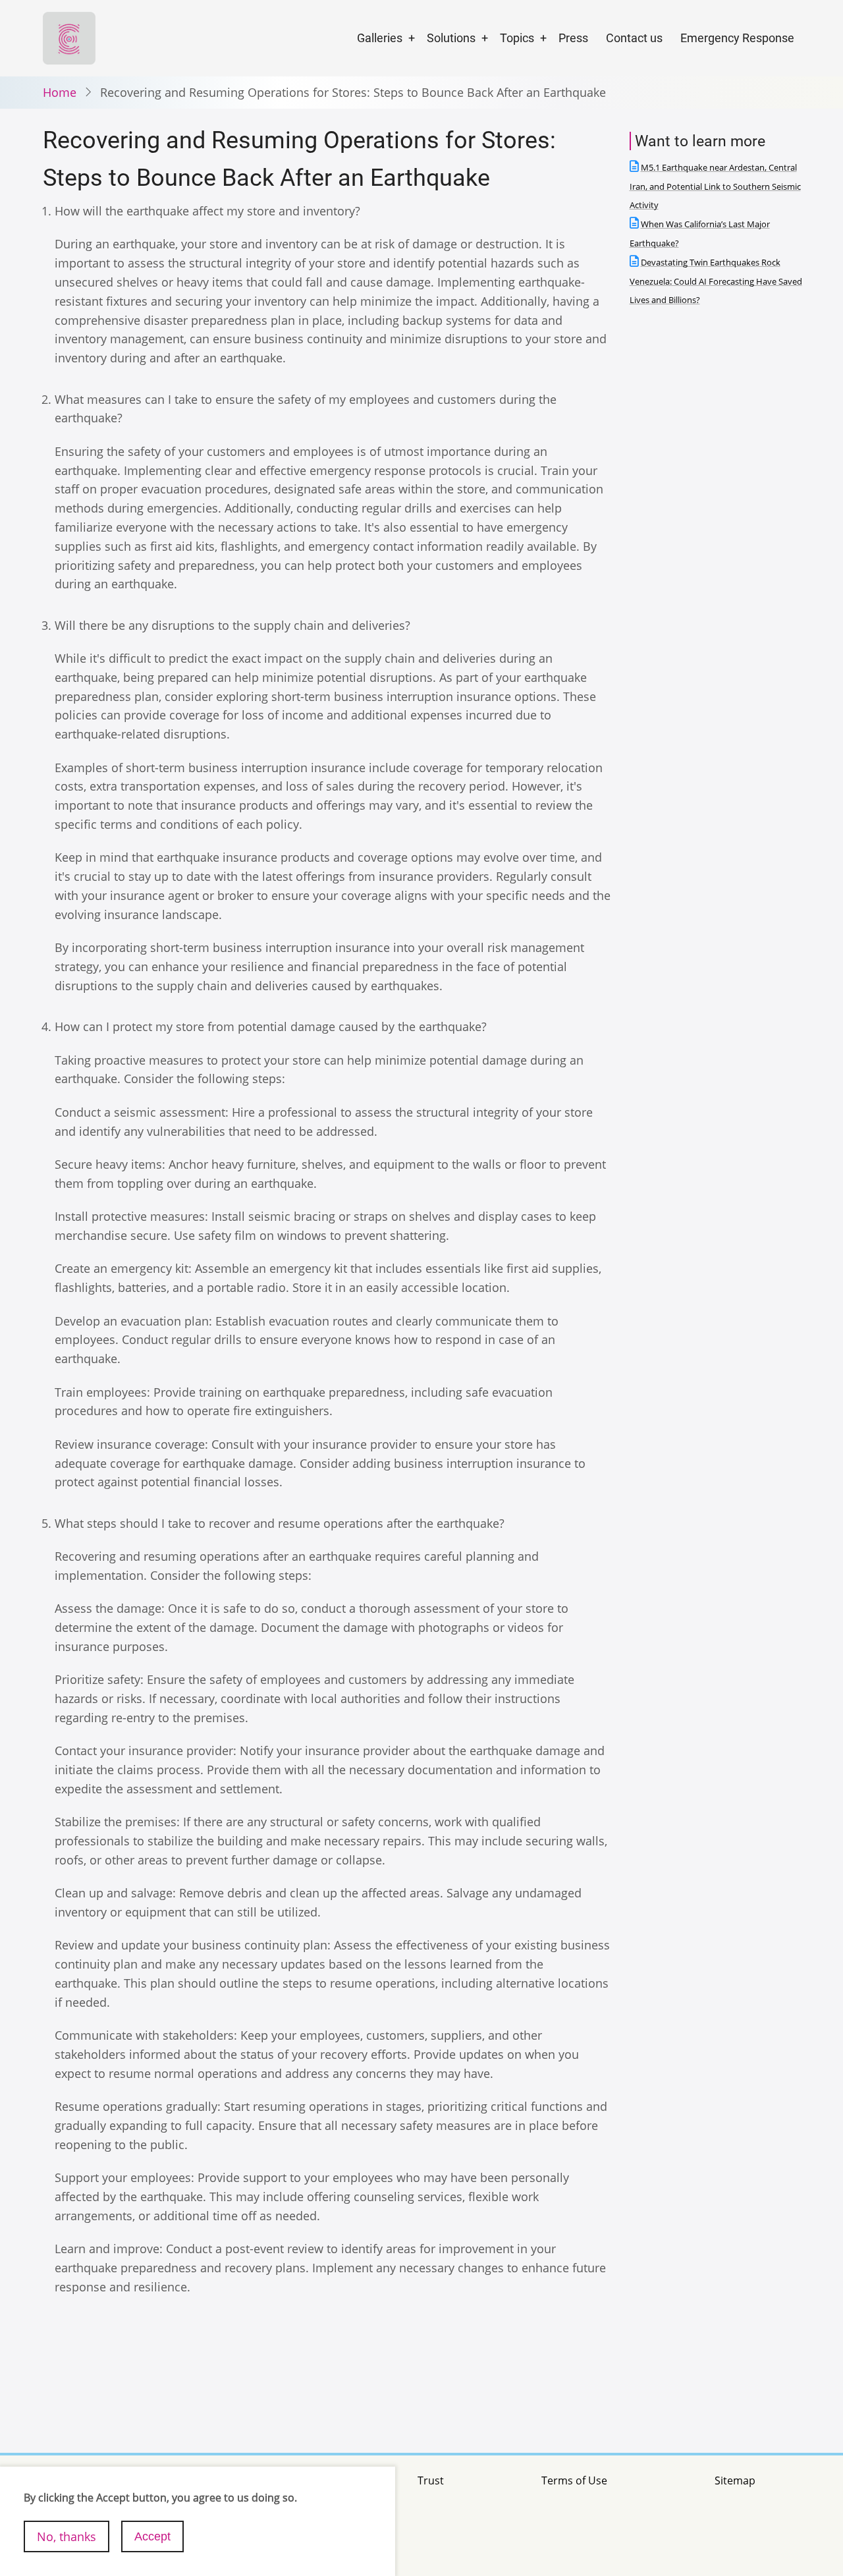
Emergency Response (737, 38)
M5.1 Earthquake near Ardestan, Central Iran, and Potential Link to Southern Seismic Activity (715, 187)
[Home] (69, 37)
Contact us (634, 38)
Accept (152, 2536)
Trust (431, 2480)
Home (60, 92)
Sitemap (735, 2480)
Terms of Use (574, 2480)
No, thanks (67, 2536)
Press (573, 38)
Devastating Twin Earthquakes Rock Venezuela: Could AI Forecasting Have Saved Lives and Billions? (716, 282)
